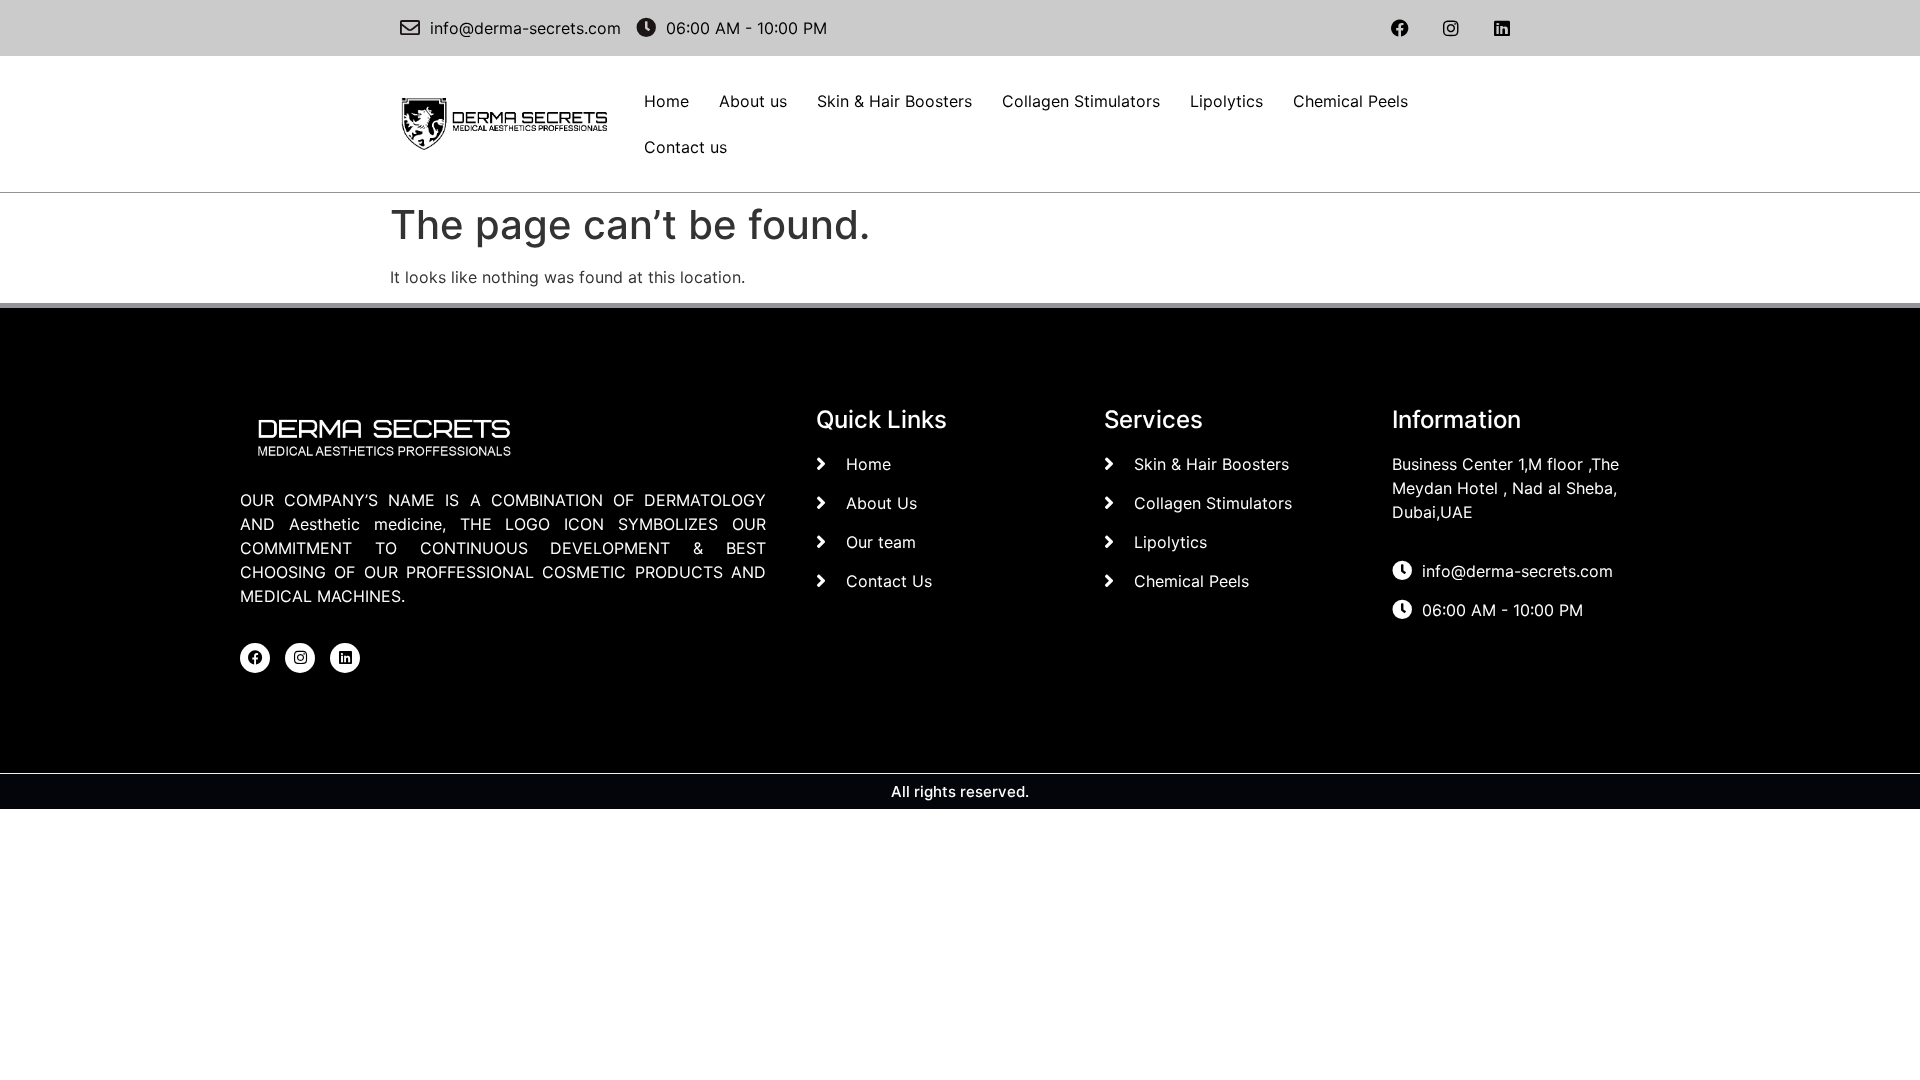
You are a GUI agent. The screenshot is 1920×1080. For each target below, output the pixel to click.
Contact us (685, 147)
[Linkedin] (1502, 28)
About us (753, 101)
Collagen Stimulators (1081, 101)
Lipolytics (1226, 101)
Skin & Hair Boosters (894, 101)
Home (666, 101)
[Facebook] (1400, 28)
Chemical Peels (1350, 101)
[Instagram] (1451, 28)
